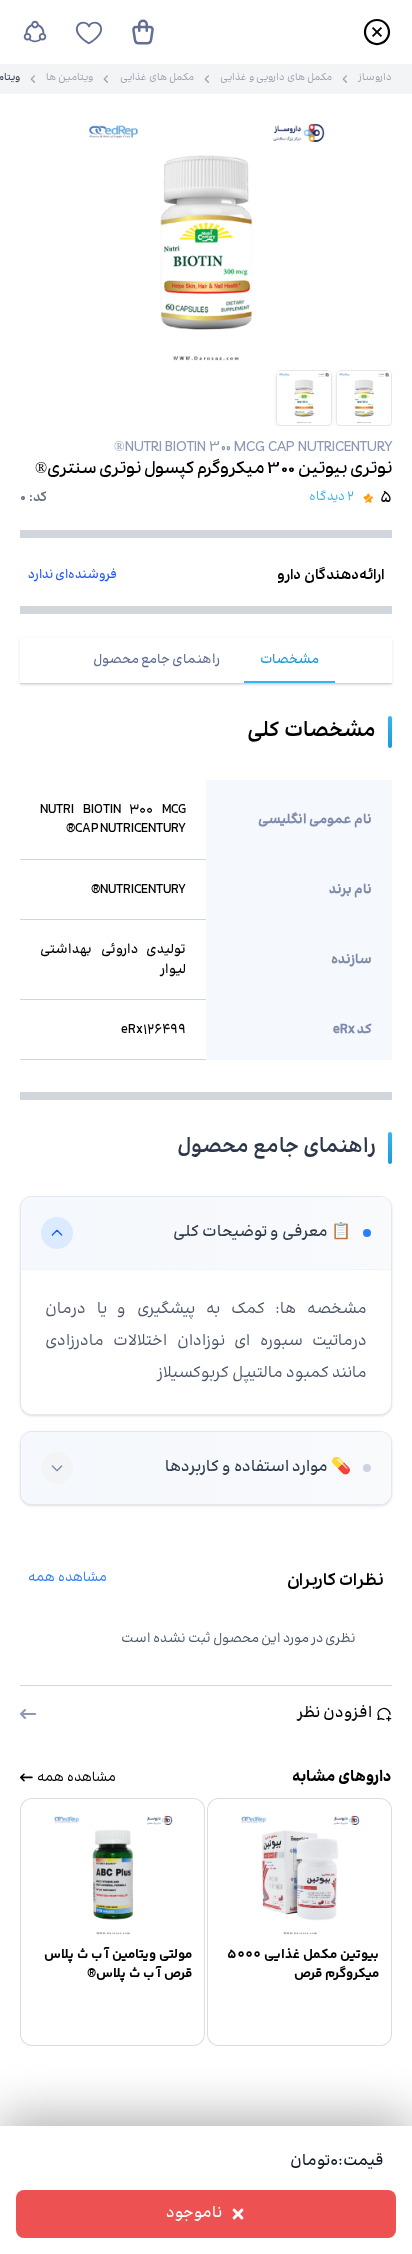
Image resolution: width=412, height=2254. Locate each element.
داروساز (375, 79)
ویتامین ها (69, 79)
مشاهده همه (67, 1578)
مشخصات (289, 659)
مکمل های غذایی (157, 79)
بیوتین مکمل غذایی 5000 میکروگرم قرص (303, 1964)
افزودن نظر (334, 1714)
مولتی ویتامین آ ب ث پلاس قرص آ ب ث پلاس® (118, 1964)
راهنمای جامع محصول (156, 659)
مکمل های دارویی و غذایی (276, 79)
